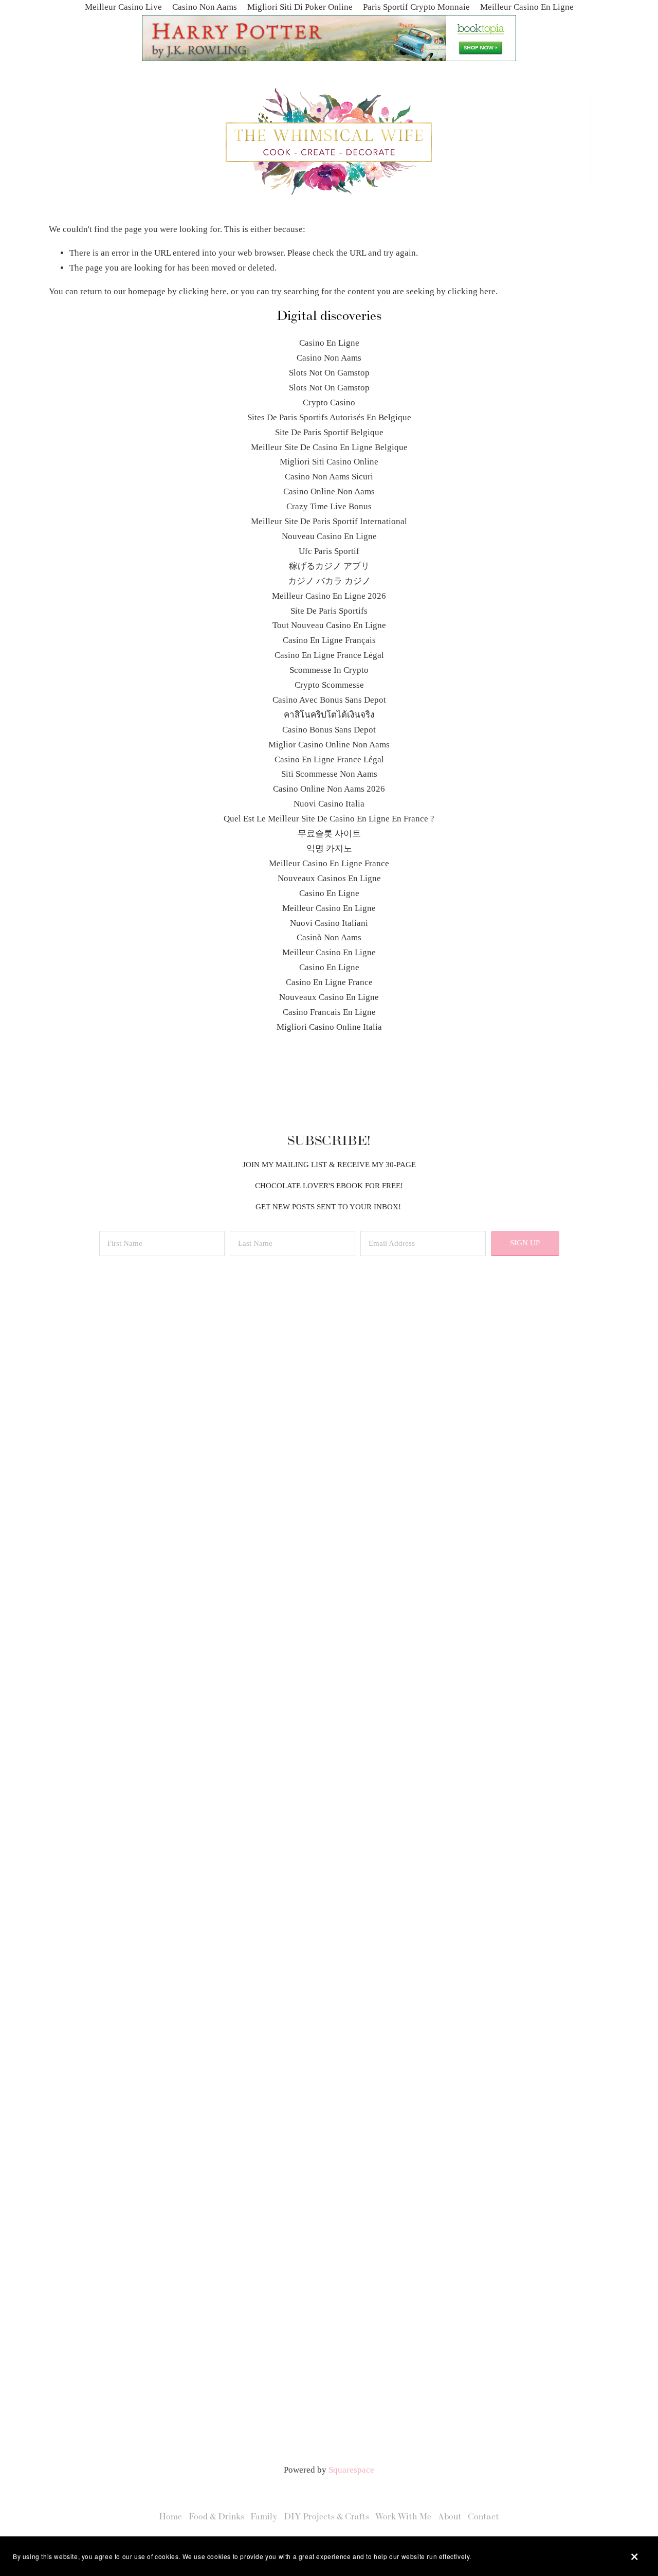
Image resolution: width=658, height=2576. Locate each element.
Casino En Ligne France (329, 982)
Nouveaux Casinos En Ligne (329, 878)
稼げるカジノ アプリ (329, 566)
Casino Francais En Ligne (329, 1012)
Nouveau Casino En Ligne (329, 536)
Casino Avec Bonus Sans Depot (329, 700)
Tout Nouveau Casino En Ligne (329, 625)
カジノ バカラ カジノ (329, 581)
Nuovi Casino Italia (329, 804)
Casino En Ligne (329, 343)
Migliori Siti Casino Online (329, 462)
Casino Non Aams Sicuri (329, 477)
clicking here (203, 291)
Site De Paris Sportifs (329, 611)
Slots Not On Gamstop (329, 373)
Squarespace (351, 2470)
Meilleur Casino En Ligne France (329, 863)
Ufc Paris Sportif (329, 551)
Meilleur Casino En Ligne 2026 (329, 596)
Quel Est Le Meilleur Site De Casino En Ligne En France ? (329, 819)
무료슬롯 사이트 (329, 834)
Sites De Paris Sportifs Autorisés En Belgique (329, 417)
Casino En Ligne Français (329, 640)
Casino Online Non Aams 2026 (329, 789)
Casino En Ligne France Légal (329, 655)
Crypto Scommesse (329, 685)
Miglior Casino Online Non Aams (329, 745)
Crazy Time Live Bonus (329, 506)
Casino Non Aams (329, 358)
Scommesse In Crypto (329, 670)
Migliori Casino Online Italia (329, 1027)
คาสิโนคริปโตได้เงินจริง (329, 715)
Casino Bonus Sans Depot (329, 730)
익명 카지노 (329, 848)
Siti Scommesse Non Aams (329, 774)
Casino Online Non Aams (329, 491)
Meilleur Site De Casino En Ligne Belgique (329, 447)
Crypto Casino (329, 402)
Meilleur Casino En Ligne (329, 908)
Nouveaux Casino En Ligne (329, 997)
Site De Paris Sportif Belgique (329, 432)
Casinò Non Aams (329, 937)
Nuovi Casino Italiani (329, 923)
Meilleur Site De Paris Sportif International (329, 521)
